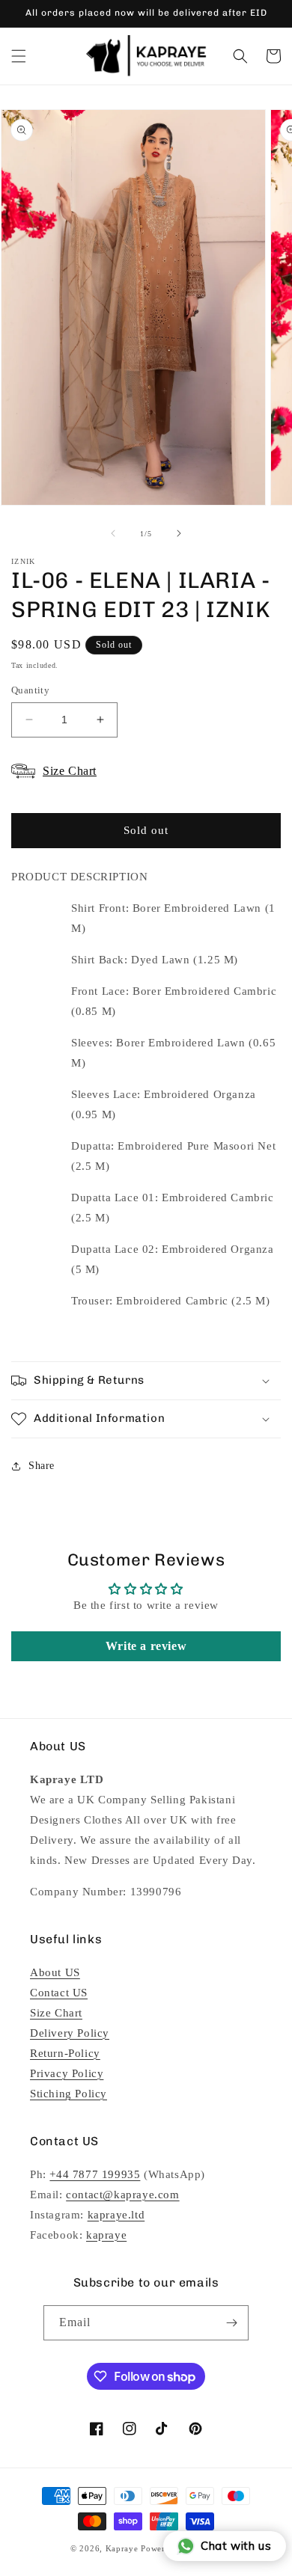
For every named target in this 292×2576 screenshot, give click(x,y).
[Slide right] (179, 533)
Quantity (30, 690)
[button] (19, 56)
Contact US (59, 1993)
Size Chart (56, 2013)
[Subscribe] (231, 2323)
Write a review (146, 1646)
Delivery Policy (70, 2033)
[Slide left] (113, 533)
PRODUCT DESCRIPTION (79, 877)
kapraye (106, 2235)
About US (55, 1972)
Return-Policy (65, 2053)
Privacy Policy (67, 2073)
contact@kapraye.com (122, 2195)
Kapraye (122, 2548)
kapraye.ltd (116, 2215)
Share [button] (42, 1466)
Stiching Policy (69, 2094)
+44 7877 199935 (95, 2174)
